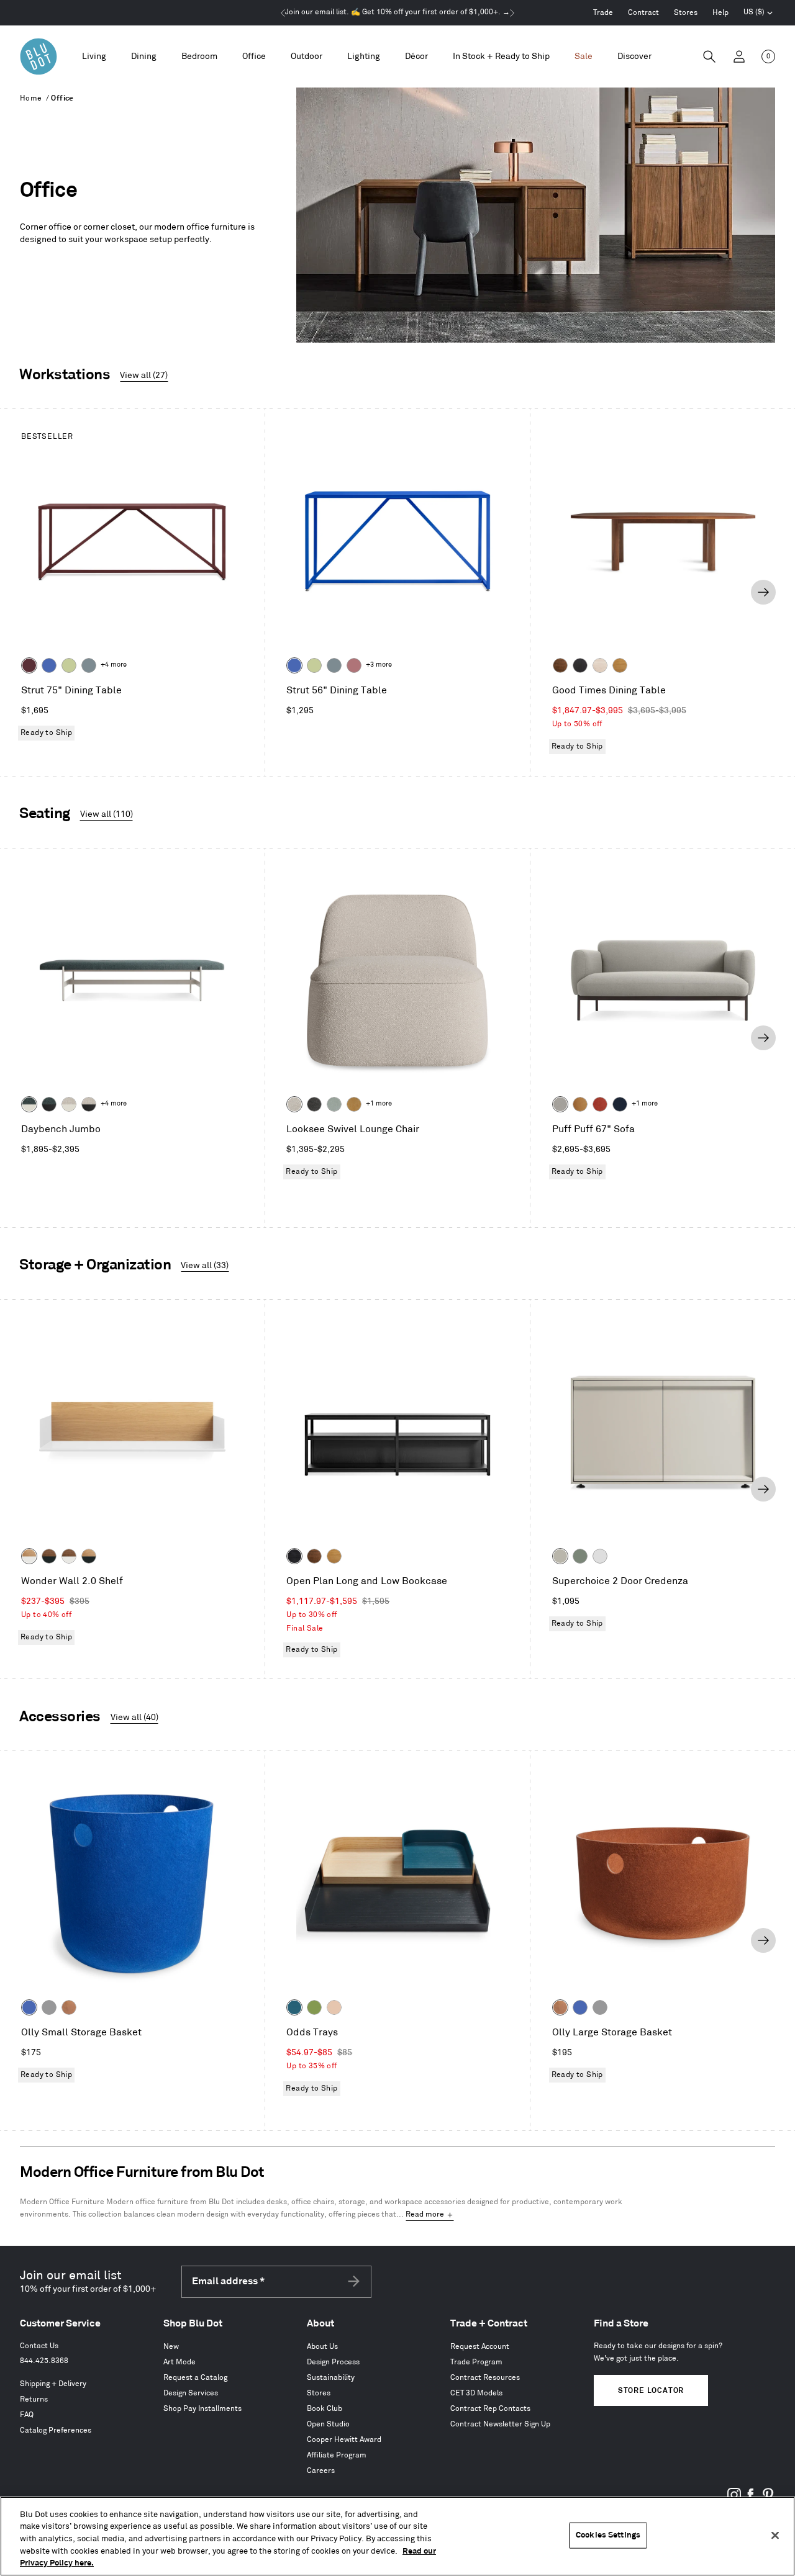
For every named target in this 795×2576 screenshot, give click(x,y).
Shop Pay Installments (202, 2409)
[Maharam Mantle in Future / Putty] (69, 1104)
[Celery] (69, 665)
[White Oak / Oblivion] (89, 1556)
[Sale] (584, 57)
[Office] (254, 57)
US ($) (758, 14)
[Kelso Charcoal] (314, 1104)
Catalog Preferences (56, 2430)
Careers (321, 2471)
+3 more (379, 665)
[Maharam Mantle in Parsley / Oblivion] (49, 1104)
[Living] (94, 57)
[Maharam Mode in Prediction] (560, 1104)
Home (31, 98)
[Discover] (634, 57)
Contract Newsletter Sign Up (500, 2424)
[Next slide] (763, 592)
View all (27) (144, 375)
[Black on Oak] (294, 1556)
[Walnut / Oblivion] (49, 1556)
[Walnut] (560, 665)
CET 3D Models (476, 2393)
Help (720, 13)
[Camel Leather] (354, 1104)
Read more (425, 2214)
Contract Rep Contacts (490, 2409)
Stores (686, 13)
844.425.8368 (44, 2361)
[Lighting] (364, 57)
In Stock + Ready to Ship (501, 56)
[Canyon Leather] (580, 1104)
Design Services (191, 2393)
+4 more (114, 665)
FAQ (27, 2415)
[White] (600, 1556)
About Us (322, 2347)
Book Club (325, 2409)
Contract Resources (485, 2378)
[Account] (739, 56)
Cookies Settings (608, 2535)
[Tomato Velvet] (600, 1104)
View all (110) (107, 814)
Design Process (333, 2362)
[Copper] (69, 2007)
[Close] (775, 2536)
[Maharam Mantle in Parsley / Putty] (29, 1104)
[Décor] (416, 57)
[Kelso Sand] (294, 1104)
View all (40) (134, 1717)
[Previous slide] (32, 592)
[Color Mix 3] (334, 2007)
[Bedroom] (199, 57)
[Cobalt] (49, 665)
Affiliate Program (337, 2455)
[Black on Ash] (580, 665)
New (171, 2347)
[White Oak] (620, 665)
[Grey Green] (580, 1556)
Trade (603, 13)
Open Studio (328, 2424)
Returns (34, 2399)
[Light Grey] (49, 2007)
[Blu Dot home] (39, 56)
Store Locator (651, 2391)
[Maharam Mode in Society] (620, 1104)
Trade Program (476, 2362)
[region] (397, 2536)
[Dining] (144, 57)
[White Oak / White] (29, 1556)
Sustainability (331, 2378)
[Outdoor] (307, 57)
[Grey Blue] (89, 665)
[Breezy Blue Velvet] (334, 1104)
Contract (643, 13)
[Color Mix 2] (294, 2007)
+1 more (379, 1104)
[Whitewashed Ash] (600, 665)
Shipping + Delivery (53, 2384)
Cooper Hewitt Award (344, 2440)
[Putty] (560, 1556)
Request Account (480, 2347)
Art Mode (179, 2362)
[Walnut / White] (69, 1556)
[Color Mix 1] (314, 2007)
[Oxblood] (29, 665)
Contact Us (39, 2346)
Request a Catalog (195, 2378)
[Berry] (354, 665)
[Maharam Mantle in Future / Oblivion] (89, 1104)
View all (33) (205, 1265)
